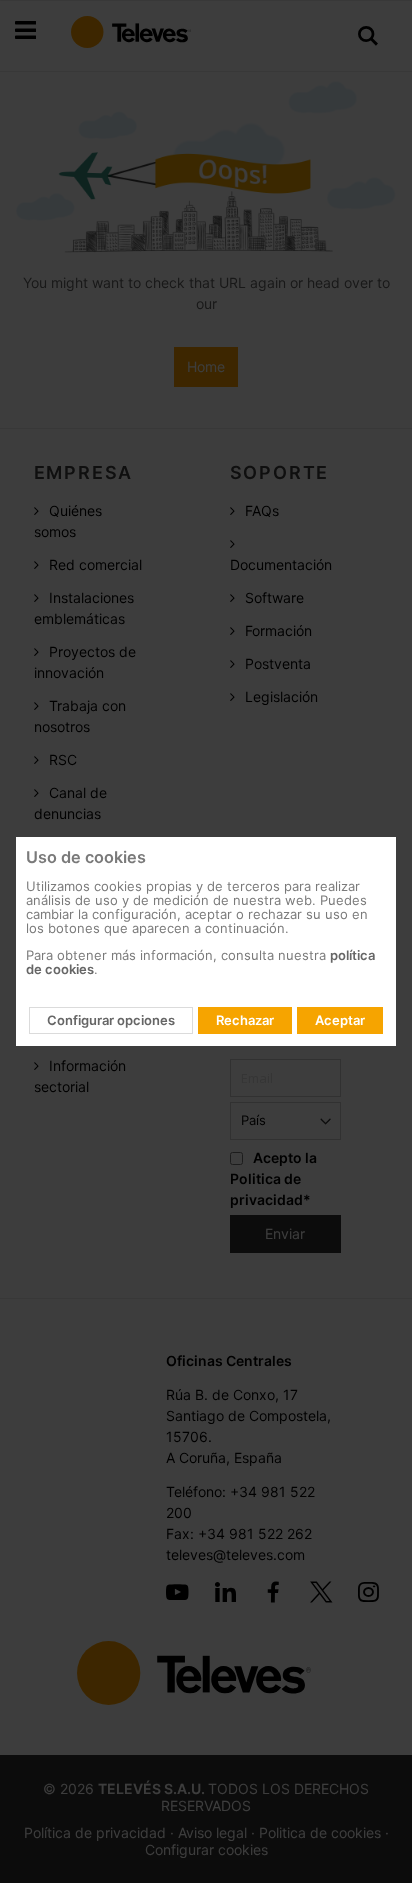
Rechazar (245, 1020)
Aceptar (340, 1020)
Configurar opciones (111, 1020)
